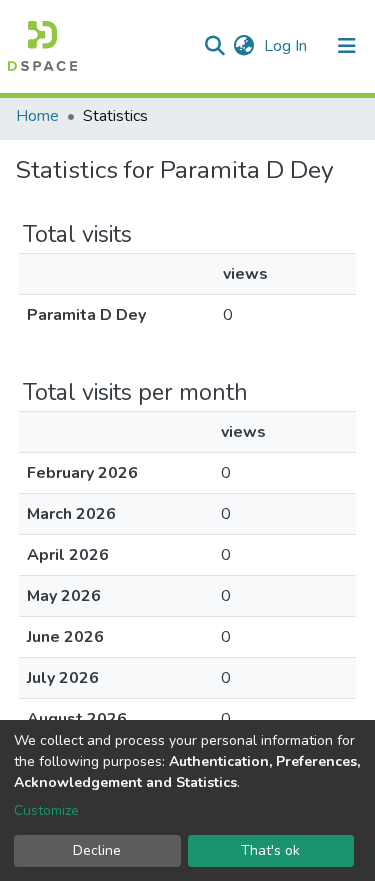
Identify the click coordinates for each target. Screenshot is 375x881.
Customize (46, 810)
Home (37, 116)
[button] (243, 46)
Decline (97, 850)
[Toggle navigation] (347, 46)
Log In (287, 46)
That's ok (270, 850)
